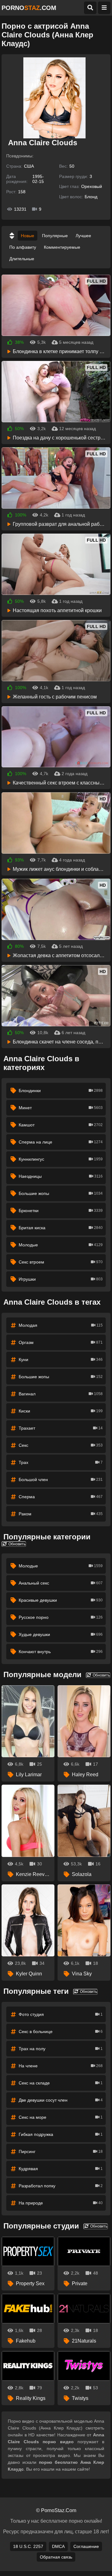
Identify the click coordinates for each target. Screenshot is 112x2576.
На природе (61, 2203)
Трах (61, 1462)
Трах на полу (61, 2049)
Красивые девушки (61, 1600)
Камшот (61, 1125)
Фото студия (61, 2014)
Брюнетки (61, 1211)
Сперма (61, 1497)
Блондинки (61, 1091)
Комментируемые (62, 247)
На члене (61, 2066)
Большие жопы (61, 1193)
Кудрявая (61, 2169)
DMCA (58, 2546)
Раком (61, 1514)
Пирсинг (61, 2151)
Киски (61, 1411)
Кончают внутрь (61, 1652)
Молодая (61, 1325)
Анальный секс (61, 1583)
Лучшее (83, 236)
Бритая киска (61, 1228)
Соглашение (86, 2546)
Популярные (55, 236)
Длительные (22, 259)
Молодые (61, 1245)
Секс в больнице (61, 2032)
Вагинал (61, 1394)
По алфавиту (23, 247)
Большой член (61, 1480)
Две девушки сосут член (61, 2100)
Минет (61, 1108)
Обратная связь (56, 2557)
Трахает (61, 1428)
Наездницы (61, 1176)
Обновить (16, 1544)
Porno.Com (29, 8)
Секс (61, 1445)
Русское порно (61, 1617)
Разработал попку (61, 2186)
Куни (61, 1360)
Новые (28, 236)
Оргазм (61, 1342)
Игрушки (61, 1279)
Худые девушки (61, 1634)
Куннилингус (61, 1159)
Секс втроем (61, 1262)
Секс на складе (61, 2083)
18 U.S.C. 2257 (28, 2546)
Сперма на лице (61, 1142)
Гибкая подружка (61, 2134)
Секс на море (61, 2117)
